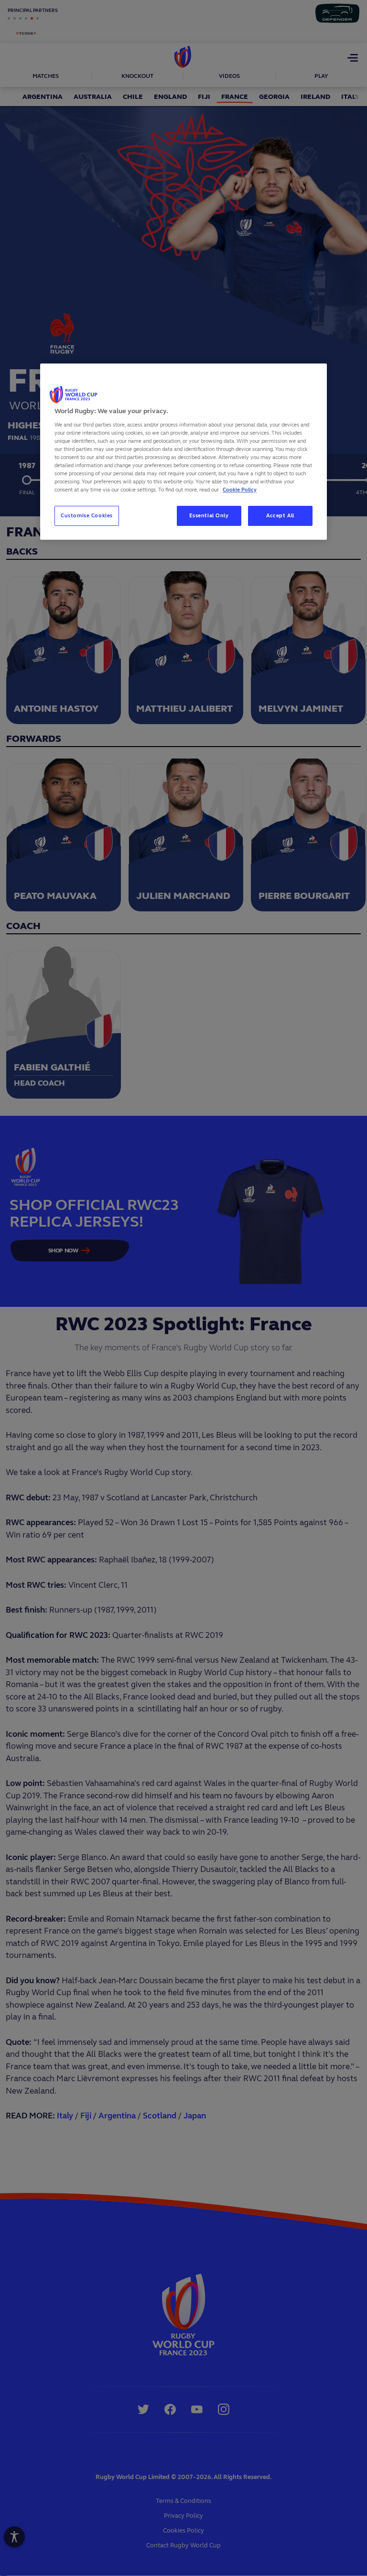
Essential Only (209, 515)
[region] (183, 452)
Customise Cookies (87, 515)
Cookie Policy (240, 490)
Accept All (280, 515)
